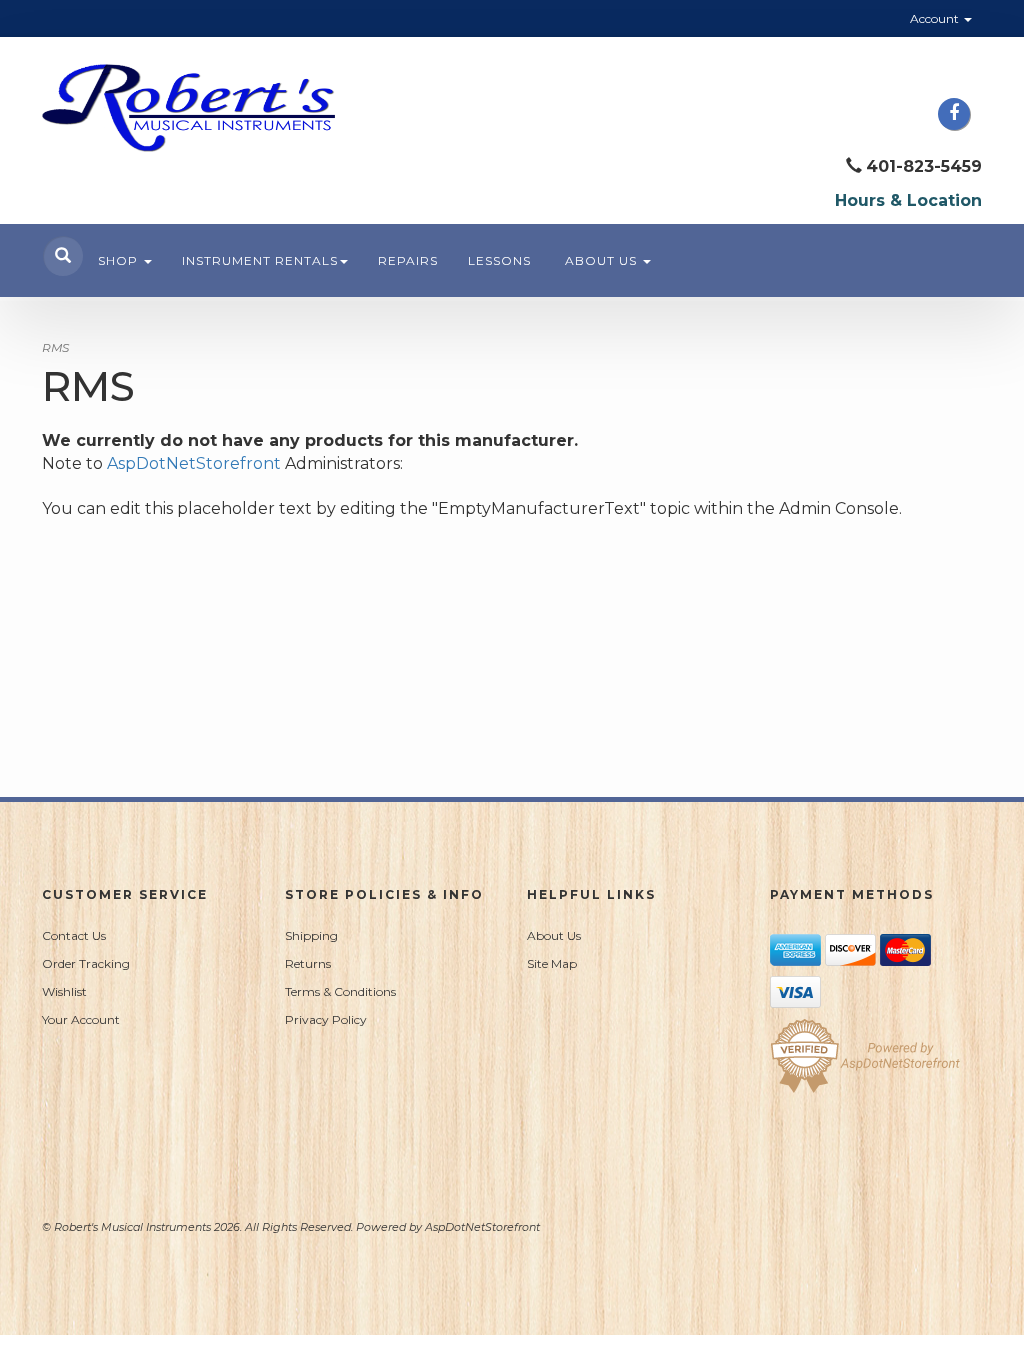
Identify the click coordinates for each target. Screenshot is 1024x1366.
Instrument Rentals (260, 260)
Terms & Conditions (340, 991)
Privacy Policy (326, 1019)
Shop (120, 260)
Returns (308, 963)
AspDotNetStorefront (194, 463)
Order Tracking (86, 963)
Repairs (408, 260)
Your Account (81, 1019)
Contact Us (74, 935)
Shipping (311, 935)
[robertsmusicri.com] (188, 108)
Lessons (499, 260)
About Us (603, 260)
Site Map (552, 963)
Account (936, 18)
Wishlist (64, 991)
